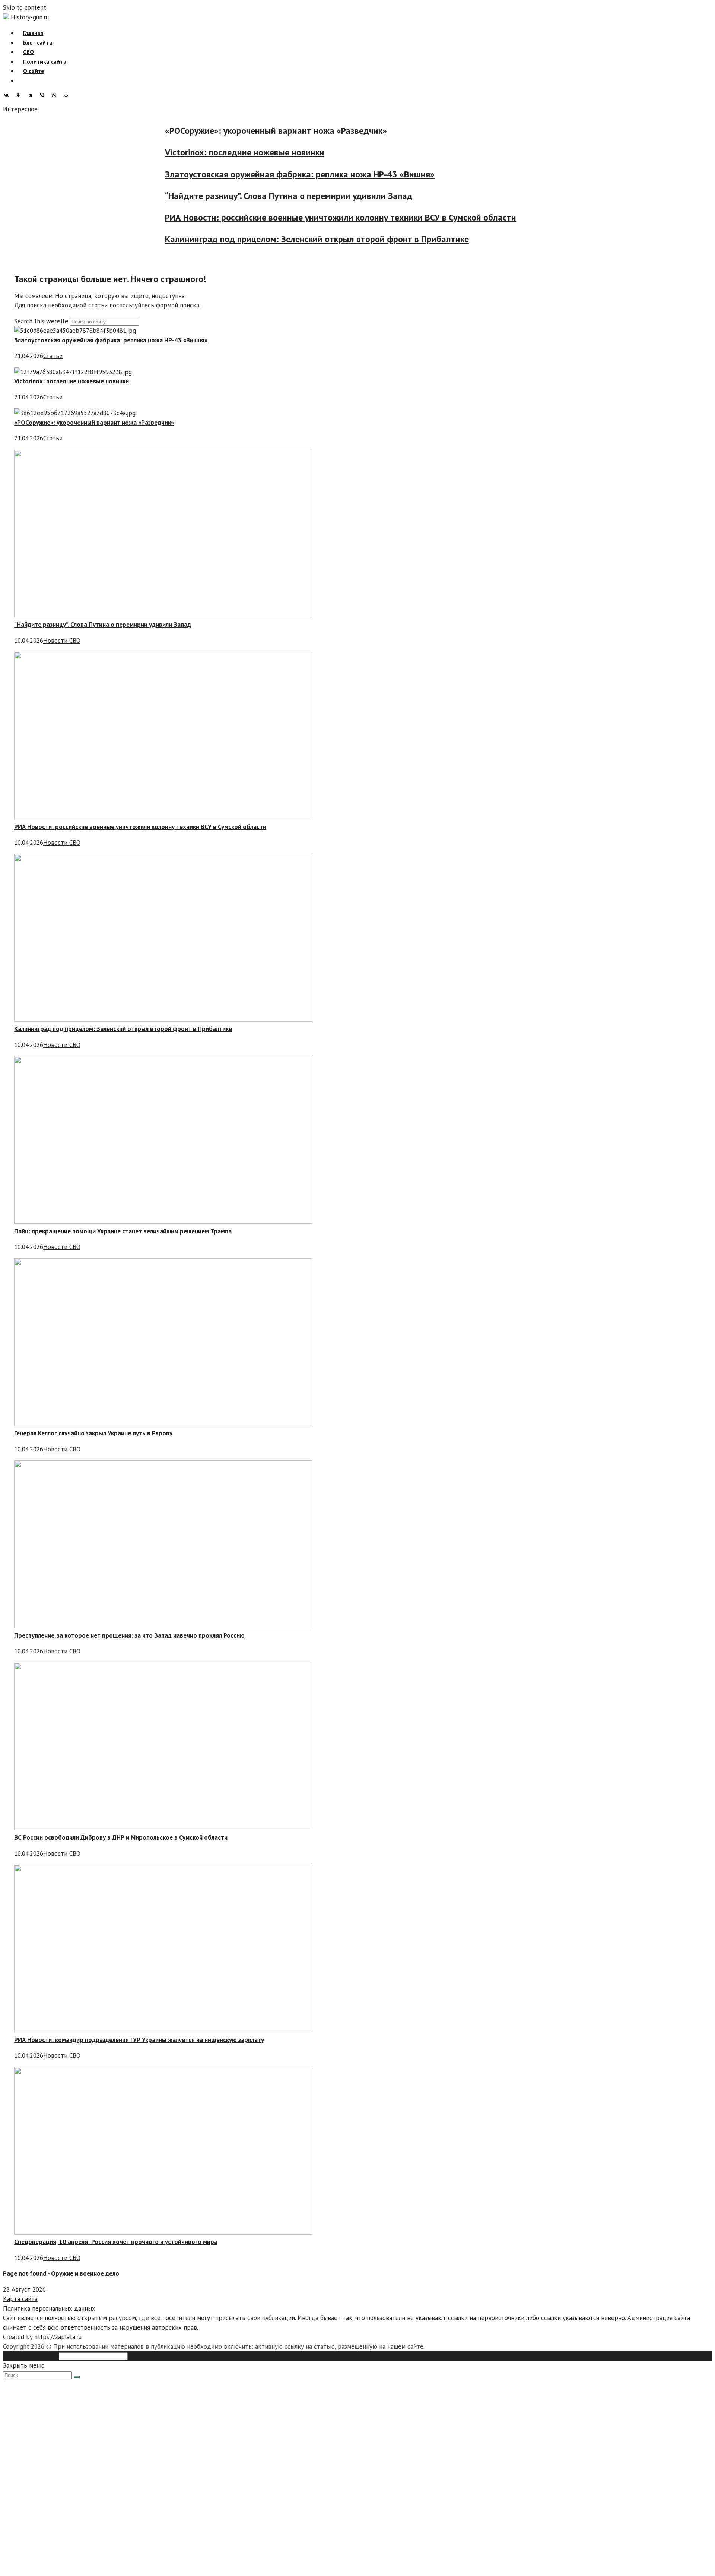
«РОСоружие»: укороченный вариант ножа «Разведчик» (248, 131)
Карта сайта (20, 2299)
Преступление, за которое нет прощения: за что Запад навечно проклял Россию (129, 1635)
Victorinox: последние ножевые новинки (217, 153)
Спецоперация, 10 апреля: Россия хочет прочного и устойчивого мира (116, 2242)
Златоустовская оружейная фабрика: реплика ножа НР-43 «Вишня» (272, 174)
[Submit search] (77, 2377)
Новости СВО (62, 641)
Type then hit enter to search (170, 2356)
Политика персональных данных (49, 2308)
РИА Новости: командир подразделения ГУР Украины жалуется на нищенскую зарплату (139, 2040)
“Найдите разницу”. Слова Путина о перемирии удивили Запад (261, 196)
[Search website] (23, 81)
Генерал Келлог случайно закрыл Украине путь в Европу (93, 1433)
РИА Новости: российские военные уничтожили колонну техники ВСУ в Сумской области (313, 218)
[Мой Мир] (68, 95)
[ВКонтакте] (8, 95)
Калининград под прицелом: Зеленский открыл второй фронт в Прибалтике (289, 239)
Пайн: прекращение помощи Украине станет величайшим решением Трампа (123, 1231)
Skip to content (25, 7)
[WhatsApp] (56, 95)
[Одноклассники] (20, 95)
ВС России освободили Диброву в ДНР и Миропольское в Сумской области (121, 1837)
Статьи (53, 356)
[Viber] (44, 95)
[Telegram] (32, 95)
